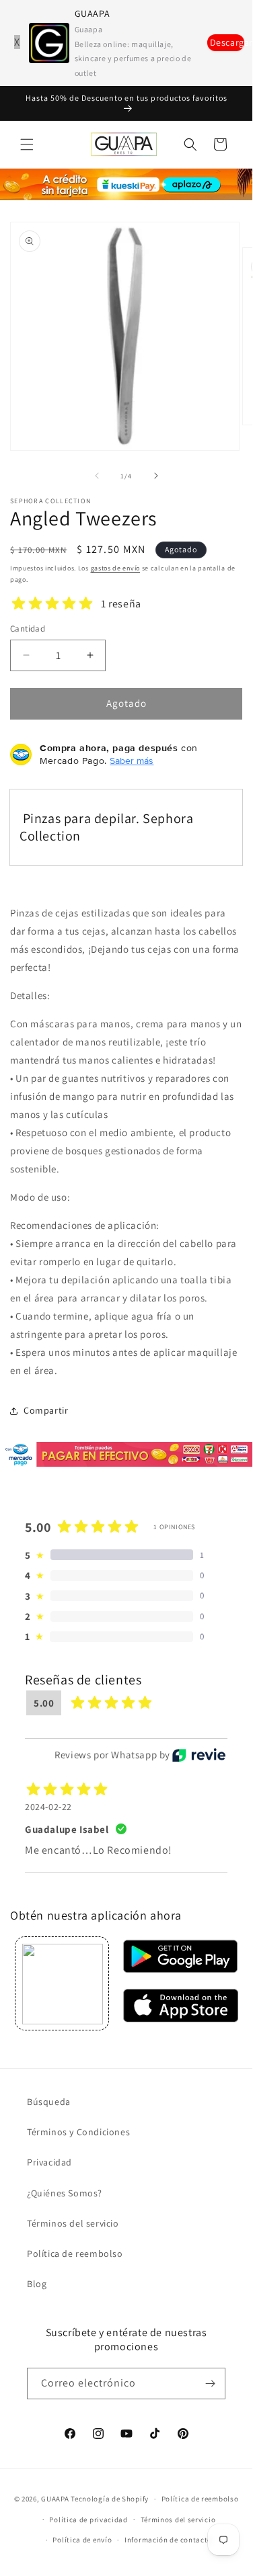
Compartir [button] (46, 1410)
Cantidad (28, 629)
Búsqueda (49, 2102)
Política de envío (82, 2540)
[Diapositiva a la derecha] (156, 476)
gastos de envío (116, 568)
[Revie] (199, 1755)
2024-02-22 (48, 1807)
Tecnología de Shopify (110, 2499)
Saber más (132, 761)
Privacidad (49, 2162)
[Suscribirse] (210, 2384)
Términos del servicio (73, 2223)
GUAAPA (55, 2499)
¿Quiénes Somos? (65, 2193)
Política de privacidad (88, 2520)
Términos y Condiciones (78, 2132)
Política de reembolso (75, 2253)
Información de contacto (168, 2540)
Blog (37, 2284)
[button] (27, 144)
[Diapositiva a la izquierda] (97, 476)
